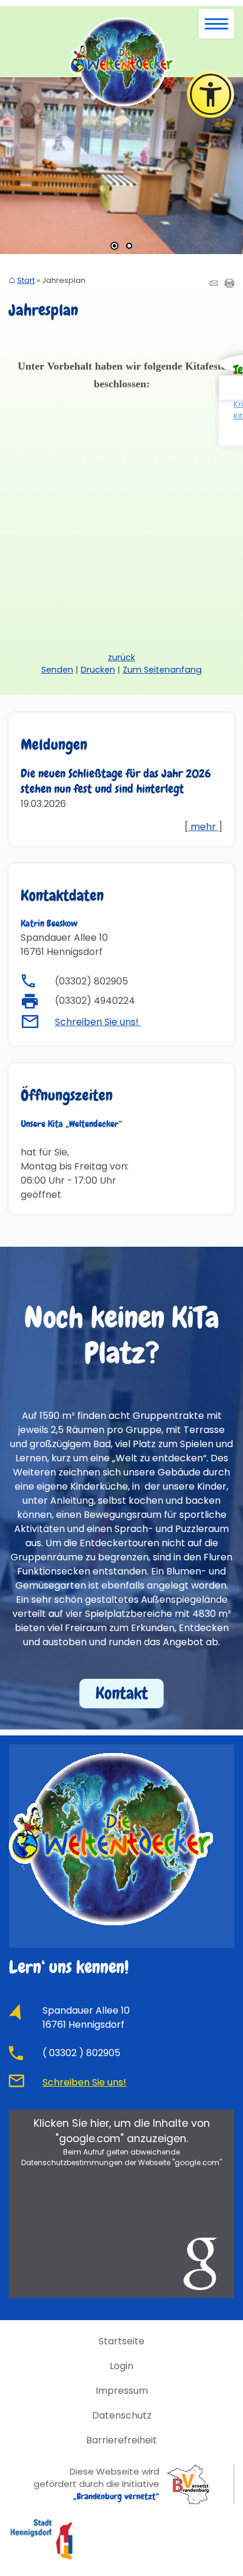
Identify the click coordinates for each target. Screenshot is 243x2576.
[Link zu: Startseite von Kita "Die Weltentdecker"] (121, 62)
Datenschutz (122, 2415)
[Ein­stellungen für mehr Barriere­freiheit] (211, 94)
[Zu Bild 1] (114, 247)
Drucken (98, 670)
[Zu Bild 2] (129, 247)
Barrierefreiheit (121, 2440)
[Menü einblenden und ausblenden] (217, 24)
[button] (18, 166)
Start (26, 281)
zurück (121, 657)
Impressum (122, 2391)
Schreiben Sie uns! (98, 1022)
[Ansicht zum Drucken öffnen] (229, 284)
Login (121, 2366)
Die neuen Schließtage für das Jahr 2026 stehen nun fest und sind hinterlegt (116, 781)
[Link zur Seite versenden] (213, 284)
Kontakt (122, 1693)
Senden (57, 670)
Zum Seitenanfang (162, 670)
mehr (203, 827)
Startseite (121, 2341)
